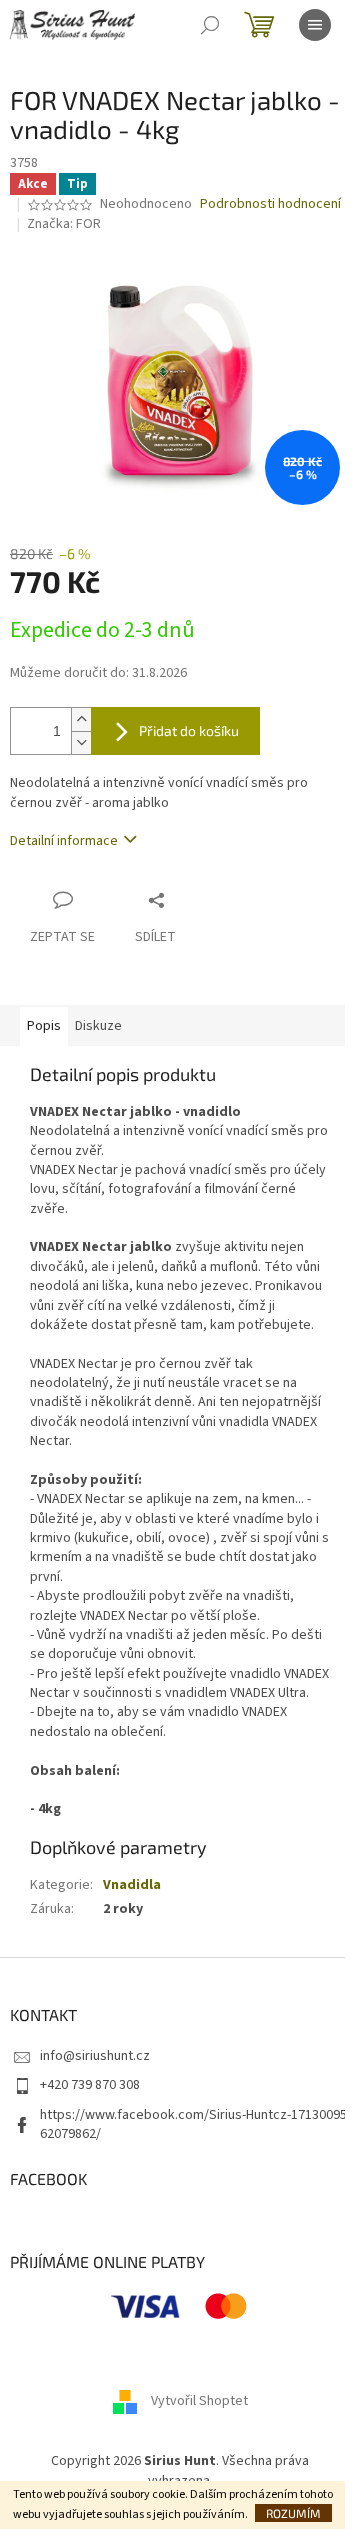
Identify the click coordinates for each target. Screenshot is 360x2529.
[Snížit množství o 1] (81, 742)
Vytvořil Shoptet (199, 2402)
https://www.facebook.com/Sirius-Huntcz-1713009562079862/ (193, 2124)
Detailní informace (64, 841)
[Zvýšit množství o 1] (81, 719)
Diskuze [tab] (98, 1026)
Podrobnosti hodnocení (270, 204)
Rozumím (293, 2513)
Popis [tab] (44, 1026)
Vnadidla (132, 1885)
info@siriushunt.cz (95, 2056)
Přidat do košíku (189, 730)
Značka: (64, 224)
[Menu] (315, 25)
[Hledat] (210, 25)
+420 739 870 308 (90, 2085)
